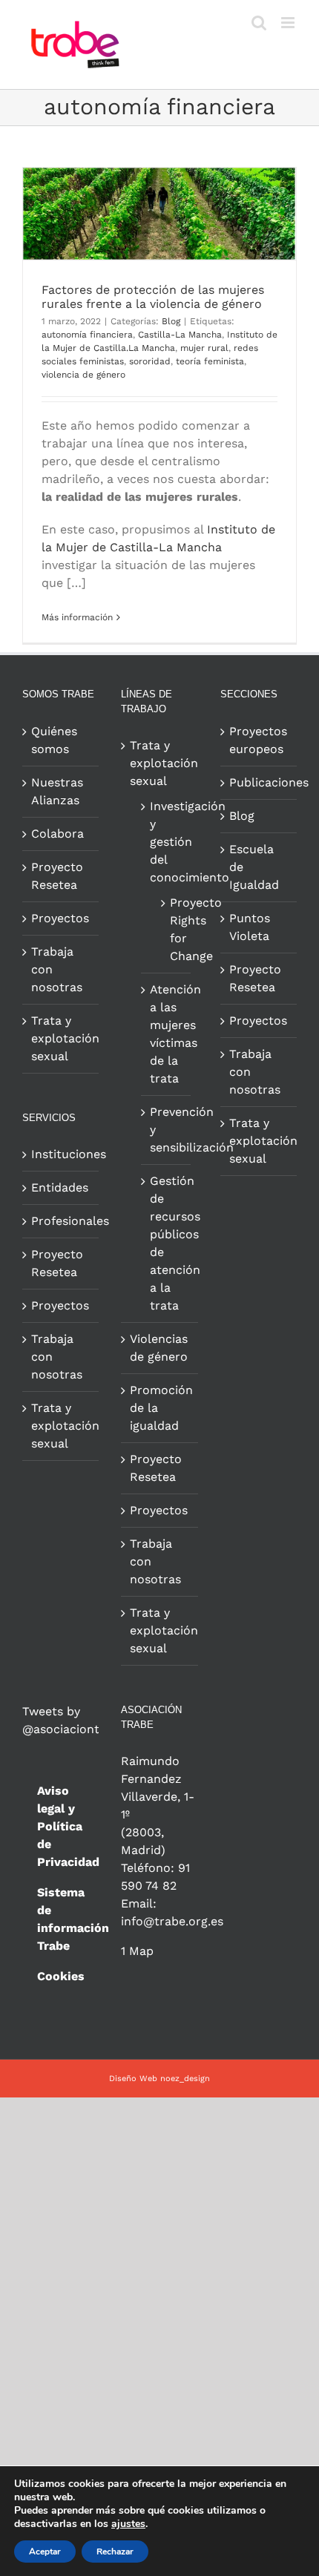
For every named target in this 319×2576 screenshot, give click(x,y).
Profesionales (61, 1221)
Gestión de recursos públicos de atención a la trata (166, 1243)
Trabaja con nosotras (57, 969)
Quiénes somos (54, 740)
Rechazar (115, 2552)
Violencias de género (159, 1348)
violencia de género (83, 375)
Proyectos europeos (258, 740)
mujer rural (204, 348)
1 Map (137, 1951)
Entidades (60, 1187)
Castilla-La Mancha (180, 335)
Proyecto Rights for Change (172, 929)
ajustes (128, 2524)
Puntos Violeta (250, 927)
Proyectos (60, 918)
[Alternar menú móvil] (289, 23)
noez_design (185, 2079)
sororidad (150, 361)
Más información (77, 617)
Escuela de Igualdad (254, 867)
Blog (171, 321)
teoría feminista (210, 361)
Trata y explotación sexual (61, 1038)
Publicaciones (259, 782)
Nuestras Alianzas (57, 791)
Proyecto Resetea (57, 876)
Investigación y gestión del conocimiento (166, 842)
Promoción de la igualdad (160, 1408)
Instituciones (61, 1154)
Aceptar (45, 2552)
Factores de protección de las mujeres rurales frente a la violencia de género (153, 297)
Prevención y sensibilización (166, 1130)
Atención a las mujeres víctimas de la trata (166, 1034)
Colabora (57, 834)
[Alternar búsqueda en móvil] (259, 23)
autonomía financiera (87, 335)
